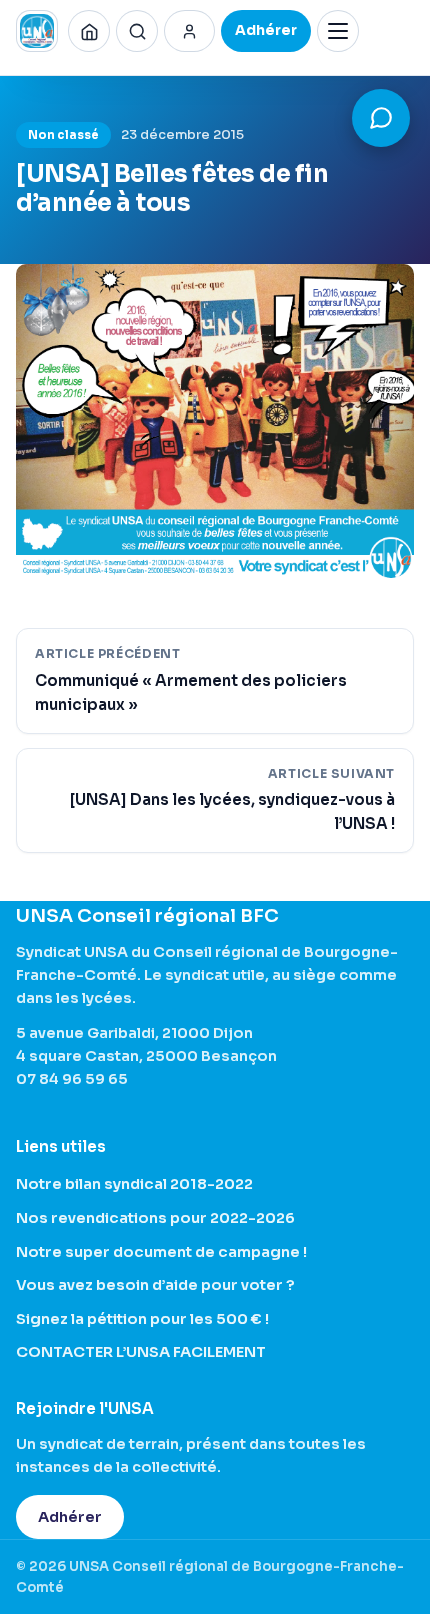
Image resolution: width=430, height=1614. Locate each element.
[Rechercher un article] (137, 31)
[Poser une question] (381, 118)
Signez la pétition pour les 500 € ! (142, 1319)
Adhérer (70, 1517)
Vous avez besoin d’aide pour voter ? (155, 1285)
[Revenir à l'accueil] (89, 31)
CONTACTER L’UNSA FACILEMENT (141, 1352)
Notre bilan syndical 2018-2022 (134, 1184)
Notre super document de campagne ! (161, 1252)
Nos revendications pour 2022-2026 (155, 1218)
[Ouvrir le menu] (338, 31)
